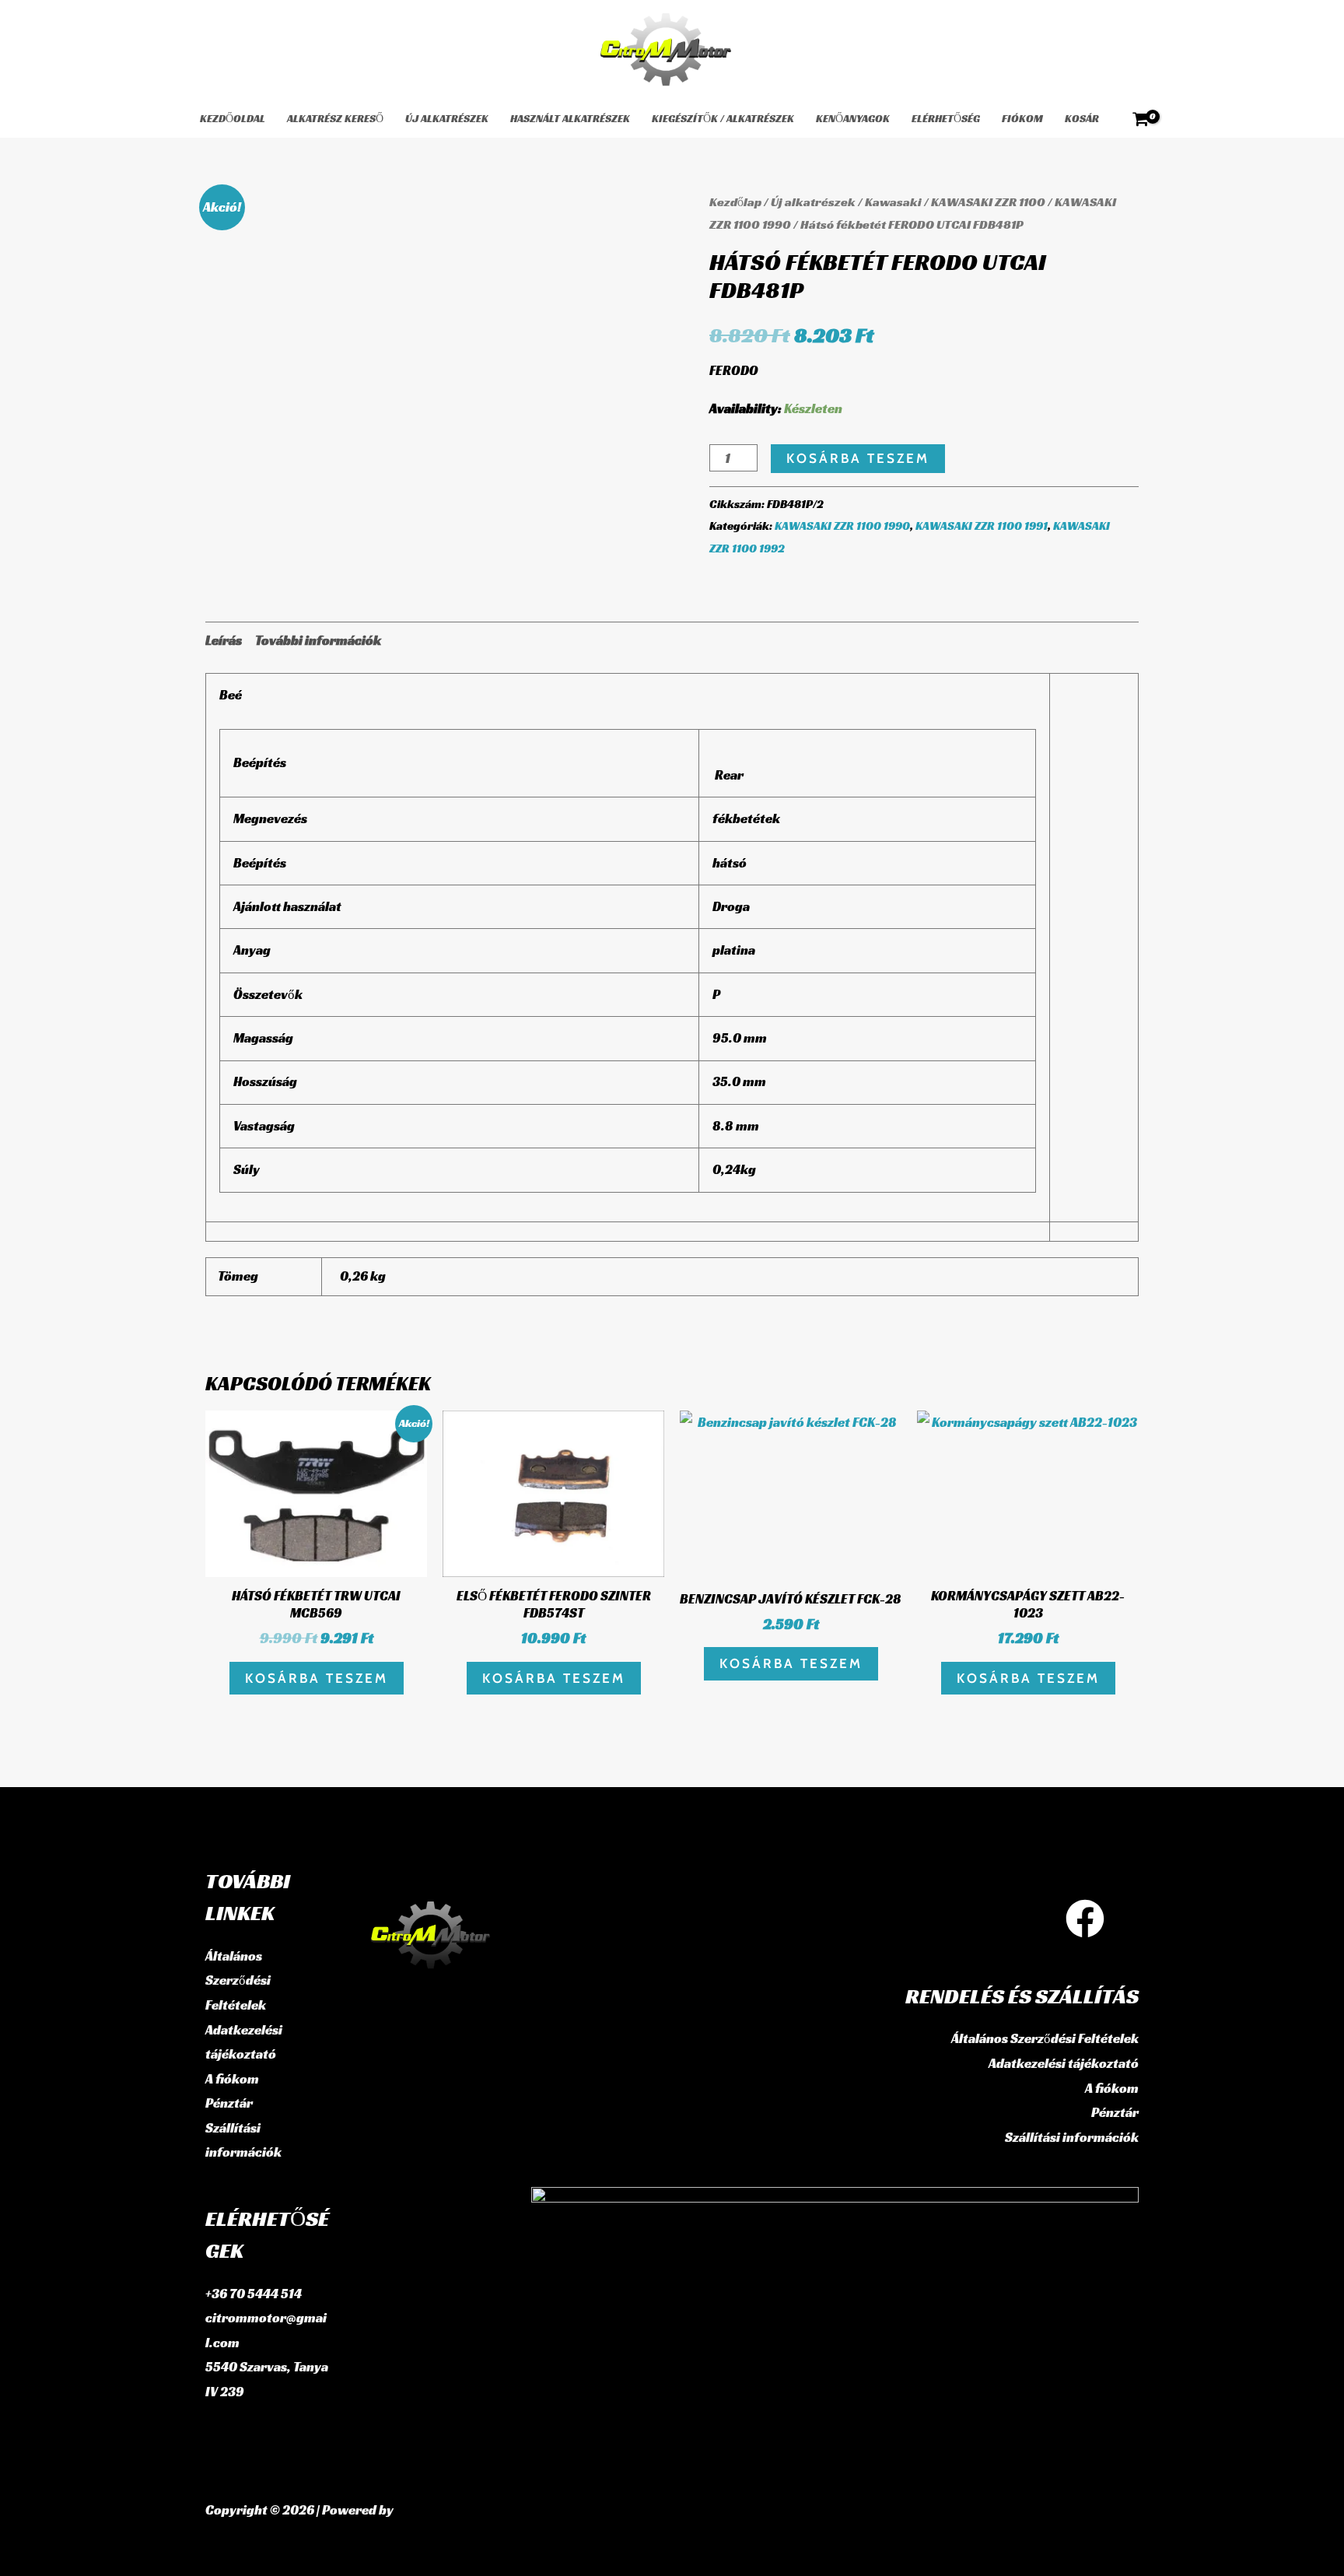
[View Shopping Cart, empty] (1141, 119)
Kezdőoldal (233, 118)
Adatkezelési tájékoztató (1064, 2063)
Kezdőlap (735, 202)
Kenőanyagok (853, 118)
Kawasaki (893, 202)
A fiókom (232, 2079)
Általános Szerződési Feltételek (238, 1980)
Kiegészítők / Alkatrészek (723, 118)
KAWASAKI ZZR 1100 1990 (842, 526)
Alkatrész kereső (335, 118)
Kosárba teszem (858, 458)
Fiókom (1022, 118)
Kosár (1082, 118)
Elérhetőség (946, 118)
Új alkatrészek (447, 118)
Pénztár (229, 2103)
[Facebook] (1085, 1919)
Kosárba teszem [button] (317, 1678)
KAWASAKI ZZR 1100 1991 (982, 526)
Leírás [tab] (224, 640)
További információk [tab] (318, 640)
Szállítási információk (1072, 2137)
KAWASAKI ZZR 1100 (988, 202)
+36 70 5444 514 (254, 2294)
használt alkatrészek (570, 118)
